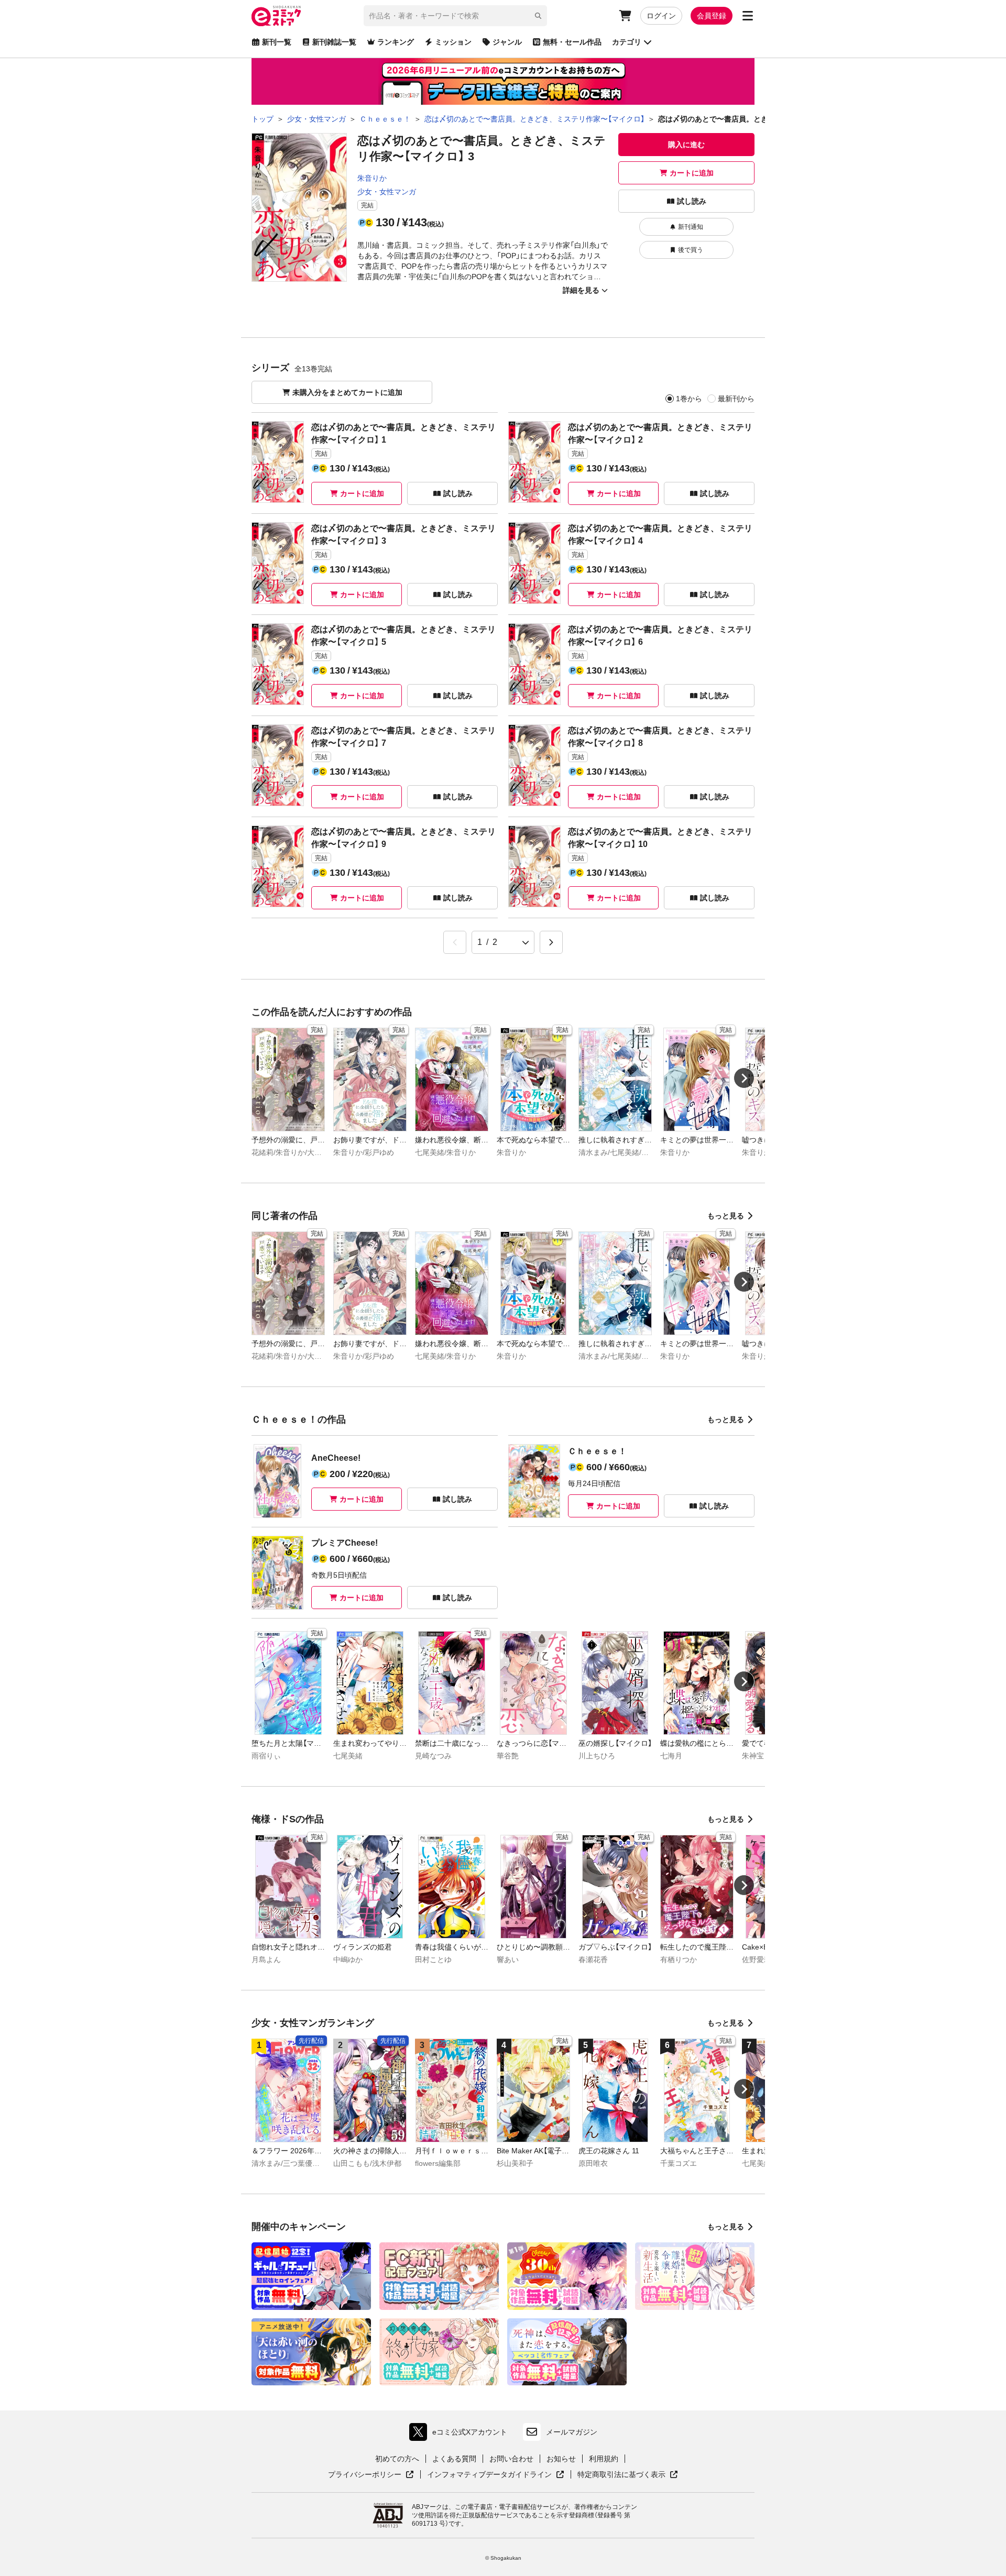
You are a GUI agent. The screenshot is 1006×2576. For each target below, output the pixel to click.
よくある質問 (454, 2459)
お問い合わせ (511, 2459)
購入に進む (686, 145)
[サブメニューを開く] (748, 16)
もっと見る (726, 1216)
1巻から (689, 399)
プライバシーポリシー (371, 2475)
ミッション (453, 42)
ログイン (661, 16)
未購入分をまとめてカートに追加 (347, 392)
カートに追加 (692, 173)
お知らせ (561, 2459)
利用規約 (604, 2459)
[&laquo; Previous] (455, 942)
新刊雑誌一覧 (334, 42)
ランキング (396, 42)
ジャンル (507, 42)
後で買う (691, 250)
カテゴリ (627, 42)
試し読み (692, 201)
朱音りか (372, 178)
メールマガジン (572, 2432)
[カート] (625, 16)
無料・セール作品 (572, 42)
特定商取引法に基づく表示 (628, 2475)
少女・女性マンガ (387, 192)
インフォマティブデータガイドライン (489, 2475)
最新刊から (736, 399)
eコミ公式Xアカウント (461, 2434)
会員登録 (712, 16)
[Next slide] (744, 1078)
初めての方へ (397, 2459)
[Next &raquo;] (551, 942)
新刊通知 (691, 227)
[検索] (538, 16)
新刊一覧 (277, 42)
